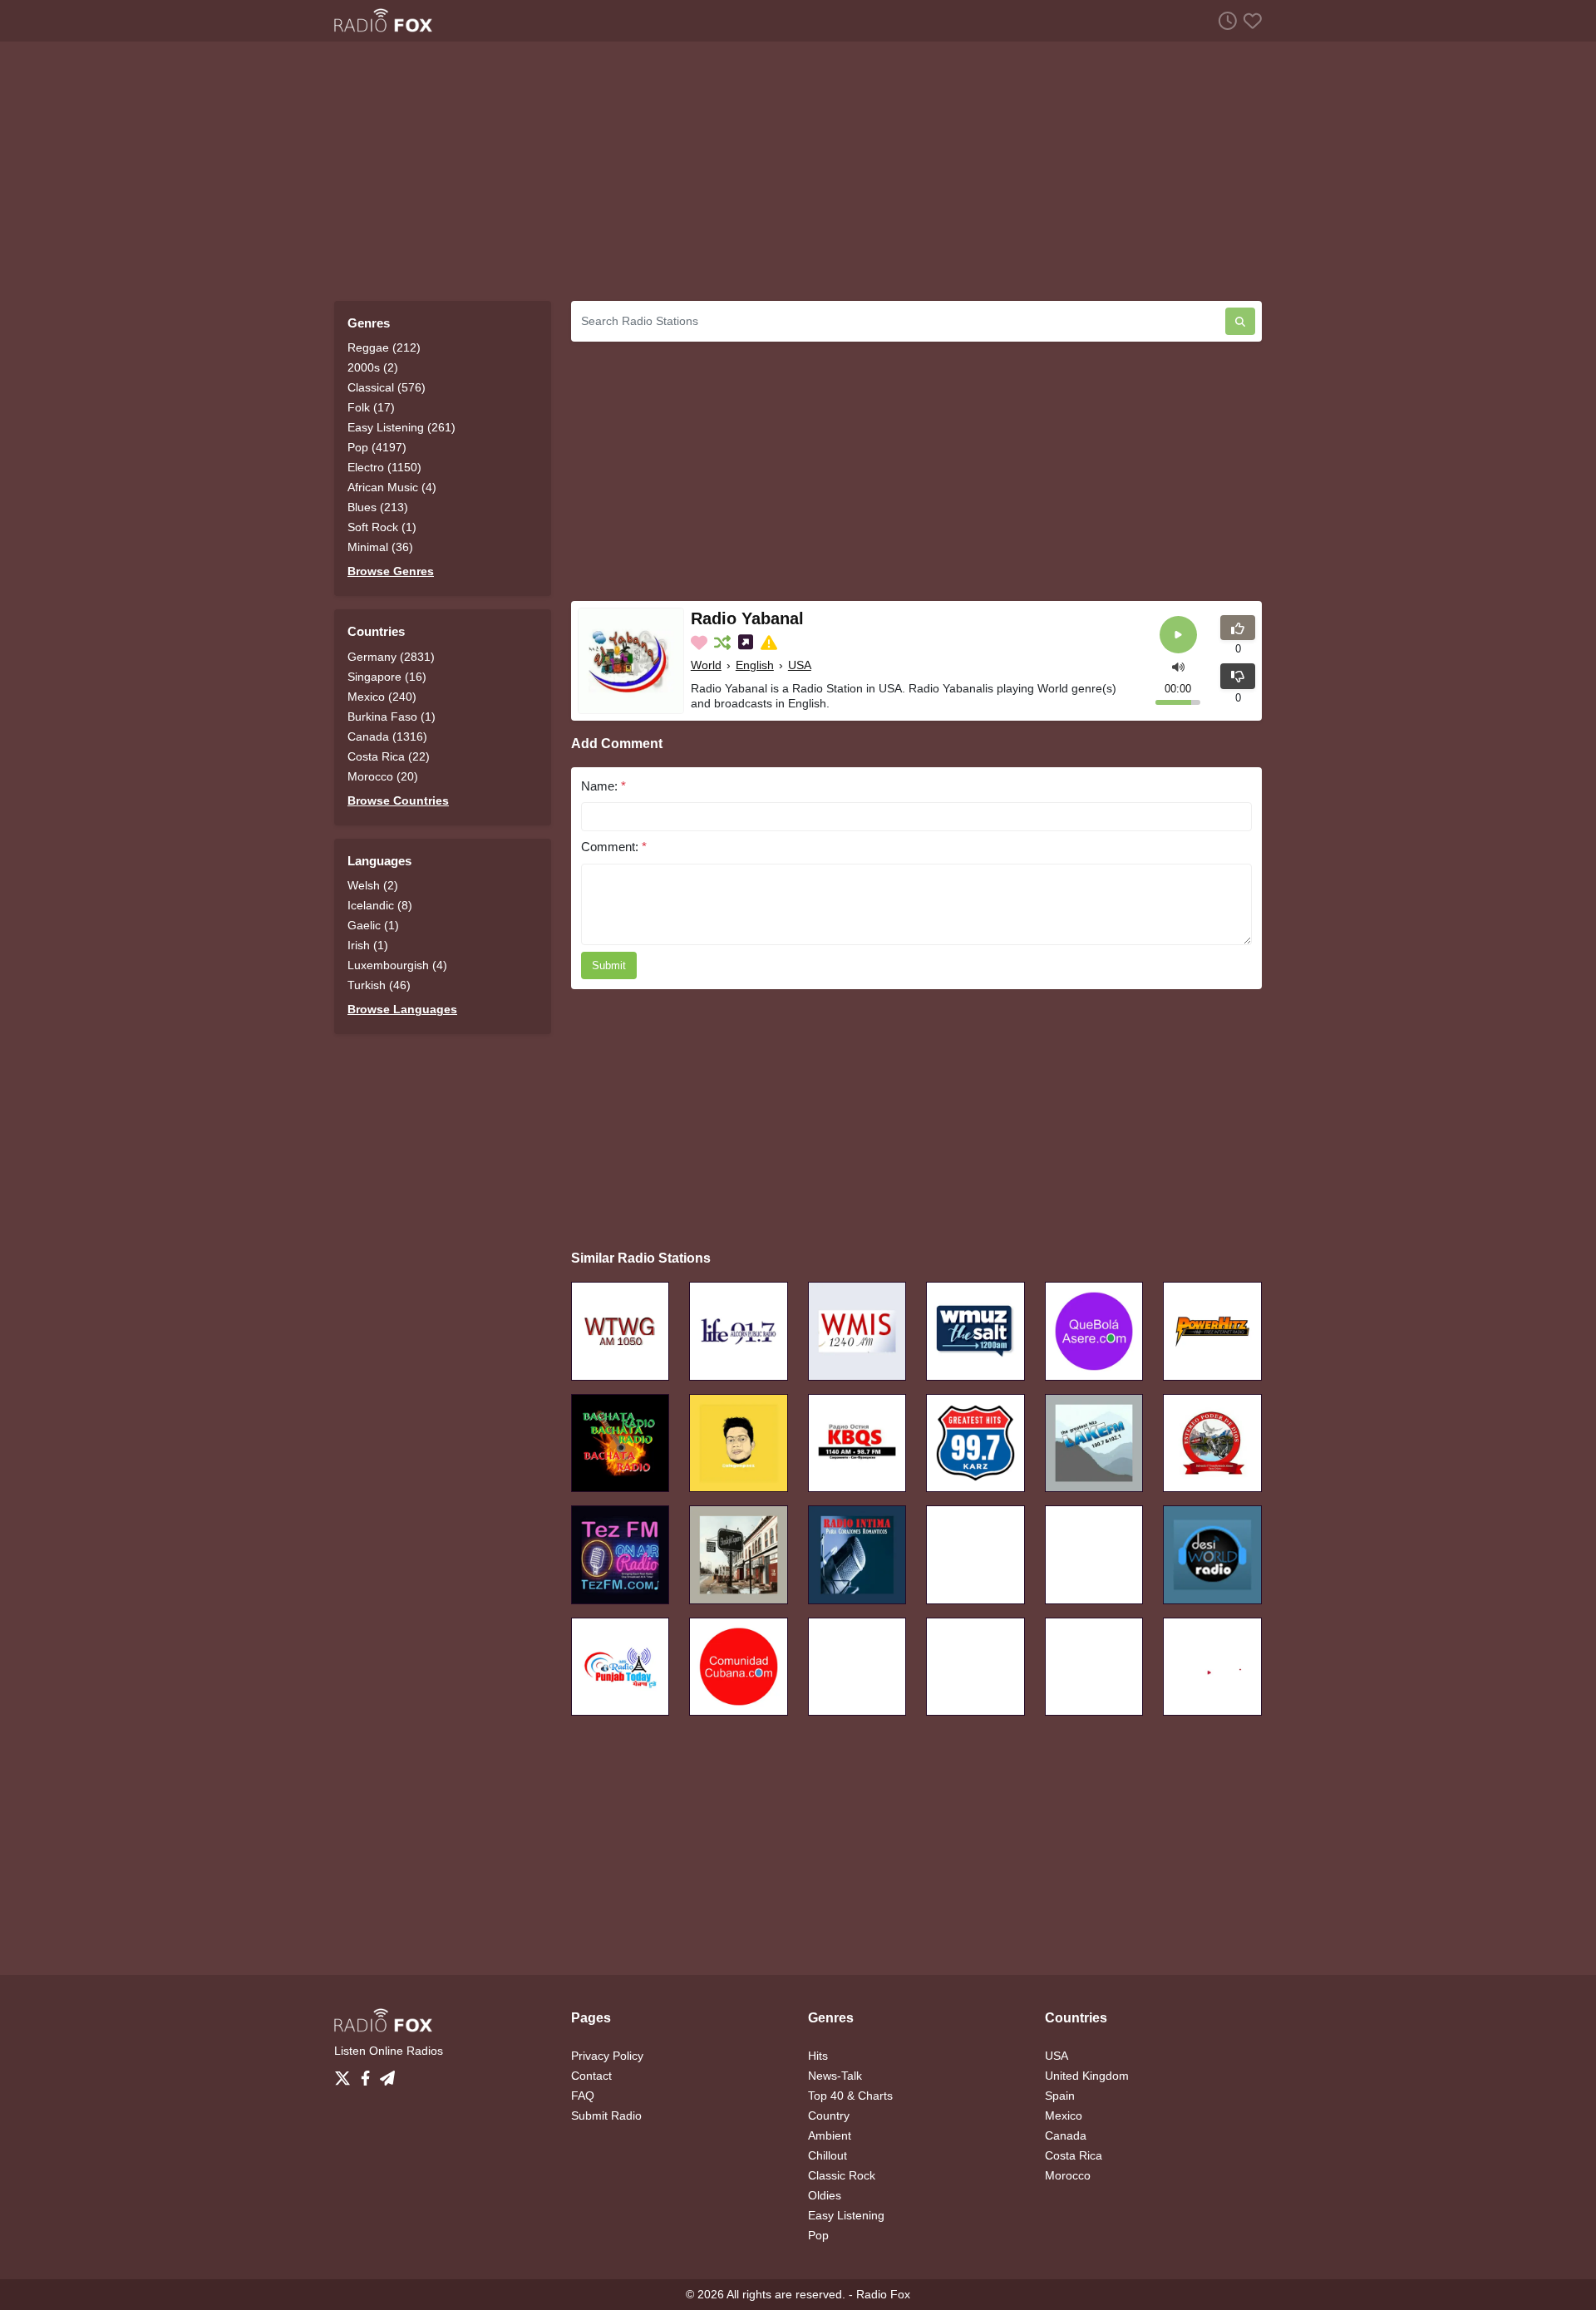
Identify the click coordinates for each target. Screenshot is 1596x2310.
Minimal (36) (380, 547)
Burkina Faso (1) (392, 717)
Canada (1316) (387, 736)
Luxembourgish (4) (397, 965)
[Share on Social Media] (747, 643)
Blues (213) (378, 507)
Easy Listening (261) (401, 427)
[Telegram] (387, 2074)
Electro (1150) (384, 467)
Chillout (828, 2155)
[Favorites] (1249, 20)
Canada (1066, 2135)
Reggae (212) (384, 347)
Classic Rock (842, 2175)
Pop (818, 2235)
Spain (1060, 2096)
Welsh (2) (373, 885)
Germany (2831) (391, 657)
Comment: (614, 847)
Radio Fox (883, 2294)
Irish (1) (368, 945)
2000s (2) (373, 367)
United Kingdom (1087, 2076)
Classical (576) (387, 387)
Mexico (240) (382, 697)
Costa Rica (1074, 2155)
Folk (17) (371, 407)
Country (829, 2115)
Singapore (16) (387, 677)
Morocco (1068, 2175)
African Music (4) (392, 487)
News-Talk (835, 2076)
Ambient (830, 2135)
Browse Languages (402, 1009)
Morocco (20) (383, 776)
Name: (603, 786)
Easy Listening (846, 2215)
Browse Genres (391, 571)
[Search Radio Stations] (1240, 321)
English (755, 665)
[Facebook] (369, 2074)
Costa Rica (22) (389, 756)
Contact (591, 2076)
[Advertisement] (798, 171)
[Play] (1178, 635)
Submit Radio (606, 2115)
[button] (1178, 665)
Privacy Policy (607, 2056)
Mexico (1064, 2115)
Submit (609, 965)
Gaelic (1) (373, 925)
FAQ (583, 2096)
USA (800, 665)
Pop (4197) (377, 447)
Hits (818, 2056)
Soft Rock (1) (382, 527)
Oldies (825, 2195)
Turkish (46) (379, 985)
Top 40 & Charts (850, 2096)
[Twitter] (346, 2074)
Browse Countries (398, 800)
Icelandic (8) (380, 905)
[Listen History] (1224, 20)
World (706, 665)
